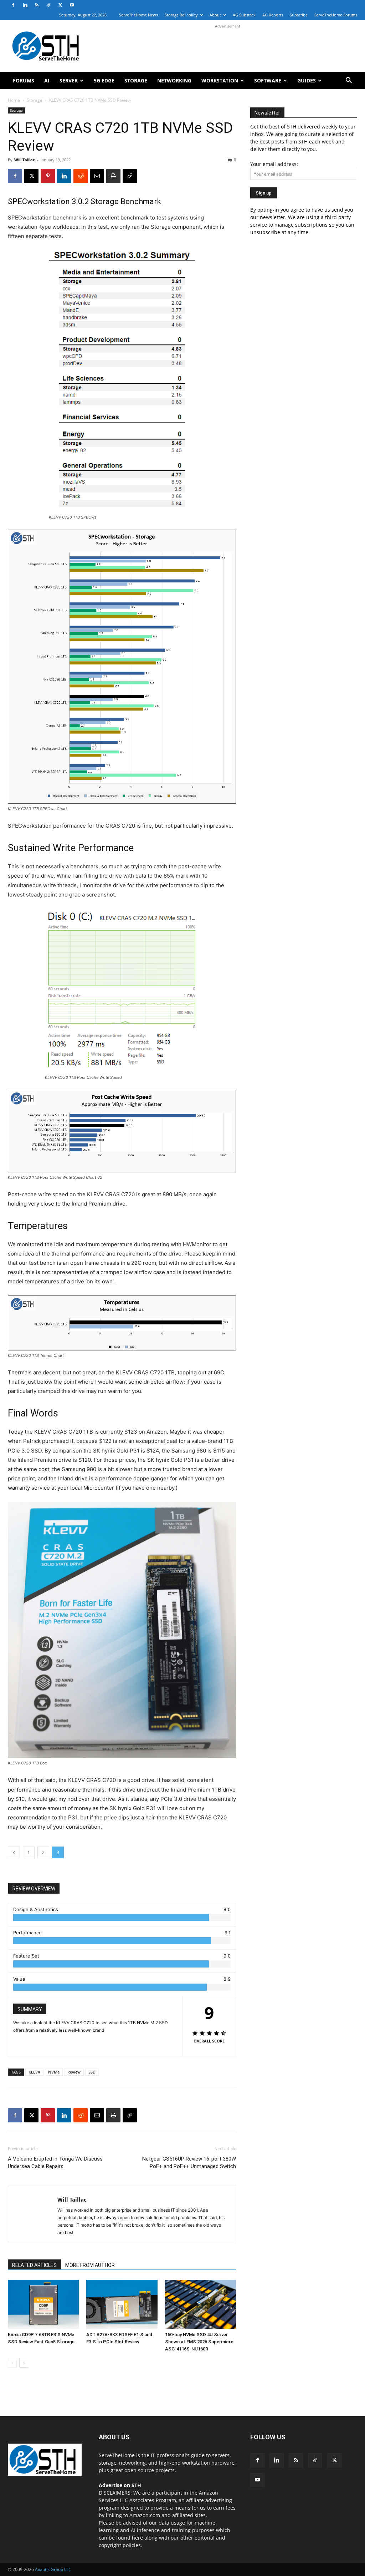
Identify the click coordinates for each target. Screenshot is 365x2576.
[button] (349, 81)
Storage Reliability (181, 15)
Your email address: (274, 164)
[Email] (97, 176)
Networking (174, 80)
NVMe (54, 2072)
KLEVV (34, 2072)
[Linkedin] (25, 5)
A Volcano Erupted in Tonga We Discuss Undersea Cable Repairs (55, 2163)
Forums (24, 80)
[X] (60, 5)
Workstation (220, 80)
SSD (92, 2072)
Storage (136, 80)
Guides (307, 80)
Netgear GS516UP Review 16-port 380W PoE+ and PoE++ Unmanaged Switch (189, 2163)
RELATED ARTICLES (34, 2265)
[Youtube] (72, 5)
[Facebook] (13, 5)
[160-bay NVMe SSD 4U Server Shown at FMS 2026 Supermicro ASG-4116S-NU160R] (201, 2304)
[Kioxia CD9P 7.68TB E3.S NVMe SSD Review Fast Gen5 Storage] (43, 2304)
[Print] (113, 176)
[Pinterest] (48, 176)
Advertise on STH (120, 2485)
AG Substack (244, 15)
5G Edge (104, 80)
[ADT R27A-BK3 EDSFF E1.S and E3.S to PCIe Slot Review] (122, 2304)
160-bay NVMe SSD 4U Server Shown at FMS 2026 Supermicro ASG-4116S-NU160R (199, 2342)
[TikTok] (48, 5)
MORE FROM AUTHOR (90, 2265)
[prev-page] (12, 2363)
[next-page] (24, 2363)
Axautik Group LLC (53, 2569)
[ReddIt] (81, 176)
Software (268, 80)
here (137, 2538)
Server (69, 80)
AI (47, 80)
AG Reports (273, 15)
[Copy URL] (130, 176)
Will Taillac (25, 160)
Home (14, 100)
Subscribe (299, 15)
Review (74, 2072)
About (215, 15)
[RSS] (37, 5)
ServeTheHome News (138, 15)
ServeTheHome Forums (336, 15)
